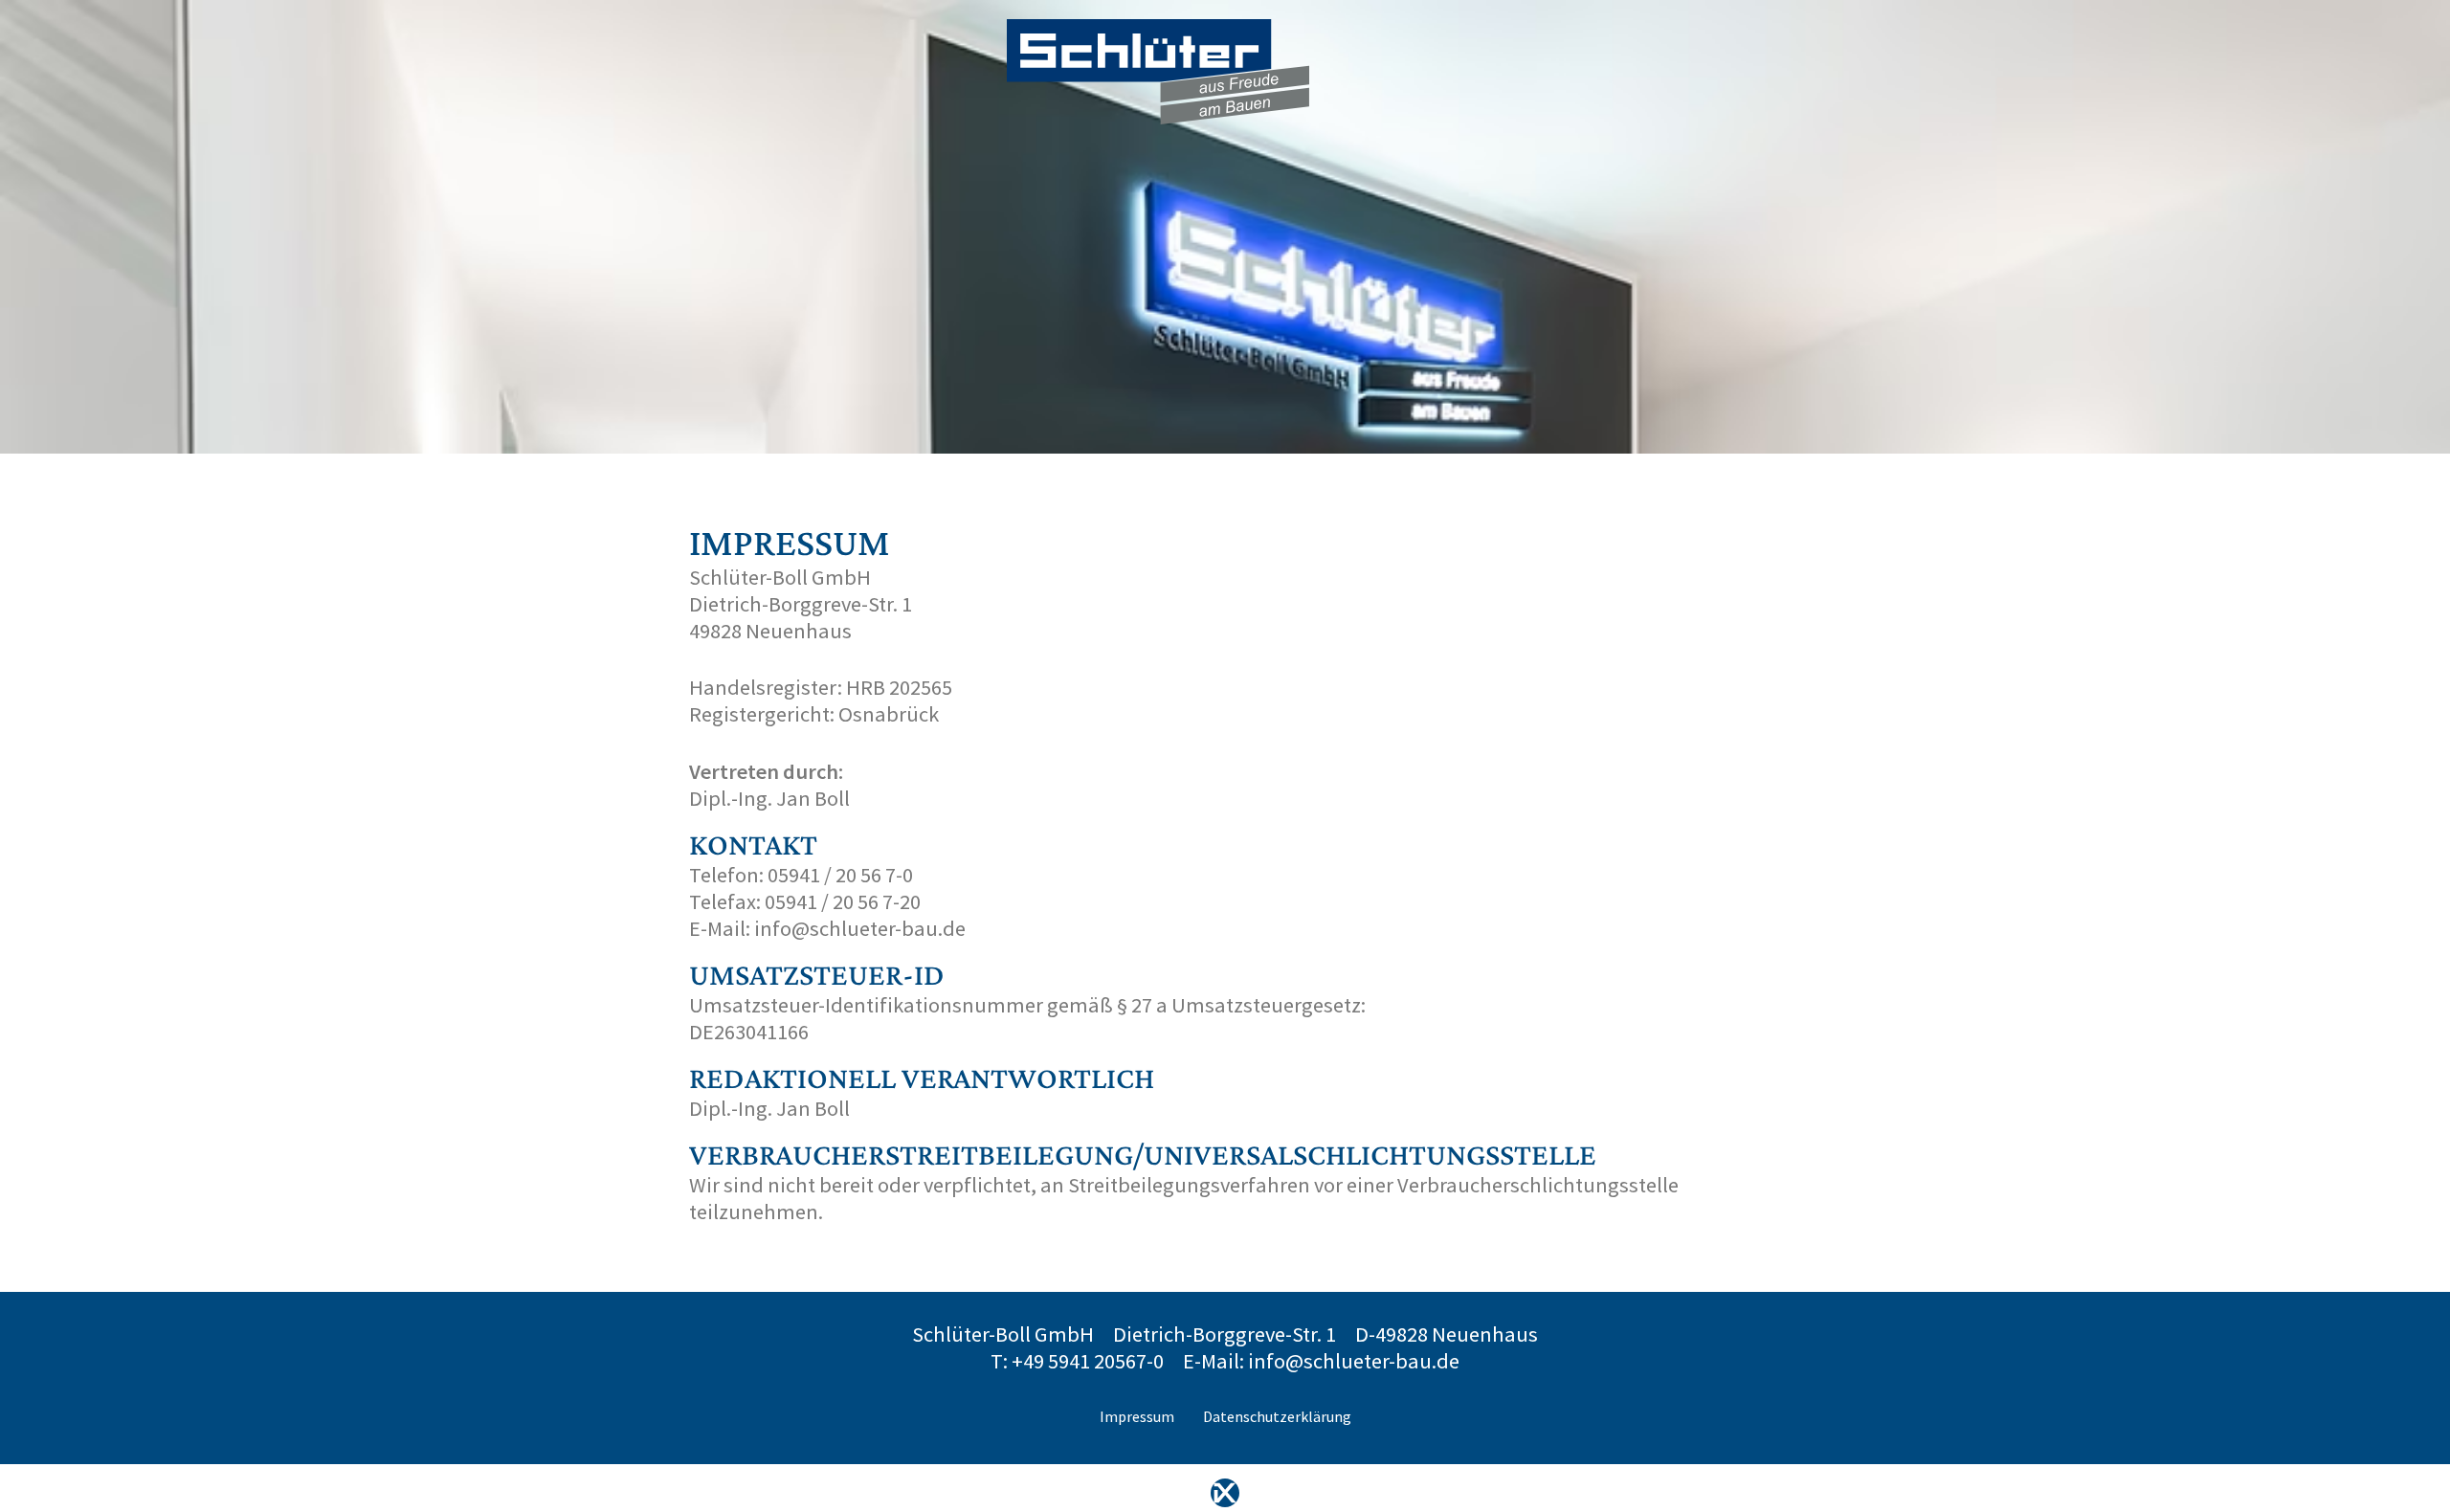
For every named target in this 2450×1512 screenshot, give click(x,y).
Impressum (1137, 1416)
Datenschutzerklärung (1277, 1416)
